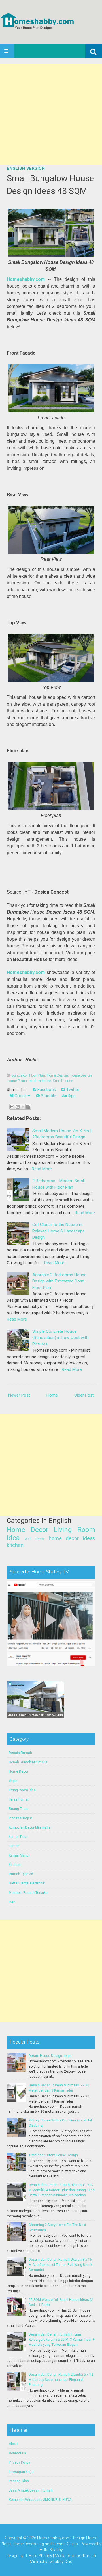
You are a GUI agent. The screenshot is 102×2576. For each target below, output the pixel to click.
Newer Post (19, 1395)
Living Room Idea (22, 1790)
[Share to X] (23, 1107)
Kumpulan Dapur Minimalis (30, 1827)
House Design (81, 1075)
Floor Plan (37, 1075)
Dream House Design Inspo (50, 2056)
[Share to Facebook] (28, 1107)
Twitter (72, 1090)
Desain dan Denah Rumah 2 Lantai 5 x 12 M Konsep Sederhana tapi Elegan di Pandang (61, 2380)
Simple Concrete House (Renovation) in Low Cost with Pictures (60, 1338)
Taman (14, 1846)
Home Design (57, 1075)
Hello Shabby (51, 2550)
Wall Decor (35, 1539)
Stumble (48, 1096)
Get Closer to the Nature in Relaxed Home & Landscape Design (59, 1231)
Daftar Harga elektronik (27, 1883)
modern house (40, 1081)
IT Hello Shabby (38, 2556)
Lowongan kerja (21, 2472)
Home (52, 1395)
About (13, 2444)
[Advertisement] (51, 114)
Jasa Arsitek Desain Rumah (31, 2490)
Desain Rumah (20, 1753)
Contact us (17, 2453)
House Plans (17, 1081)
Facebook (46, 1090)
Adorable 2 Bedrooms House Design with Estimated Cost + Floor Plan (60, 1281)
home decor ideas (72, 1538)
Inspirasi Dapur (20, 1818)
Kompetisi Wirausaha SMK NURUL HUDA (40, 2500)
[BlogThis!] (18, 1107)
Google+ (22, 1096)
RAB (12, 1902)
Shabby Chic (61, 2562)
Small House (63, 1081)
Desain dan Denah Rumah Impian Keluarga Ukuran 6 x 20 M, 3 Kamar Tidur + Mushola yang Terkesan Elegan (62, 2340)
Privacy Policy (20, 2462)
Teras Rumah (19, 1799)
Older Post (84, 1395)
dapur (13, 1781)
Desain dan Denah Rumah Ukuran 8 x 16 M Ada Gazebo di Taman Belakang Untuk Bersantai (60, 2265)
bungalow (20, 1075)
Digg (71, 1096)
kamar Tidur (18, 1837)
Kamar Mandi (19, 1855)
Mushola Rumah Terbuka (28, 1893)
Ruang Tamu (19, 1809)
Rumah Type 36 (21, 1874)
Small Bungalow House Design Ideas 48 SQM (50, 184)
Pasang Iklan (19, 2481)
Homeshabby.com (26, 279)
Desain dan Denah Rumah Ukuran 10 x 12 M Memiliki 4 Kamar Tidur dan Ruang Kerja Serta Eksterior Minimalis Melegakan (62, 2190)
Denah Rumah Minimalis (28, 1762)
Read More (42, 1169)
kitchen (15, 1545)
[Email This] (12, 1107)
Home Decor (28, 1530)
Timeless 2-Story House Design (53, 2155)
